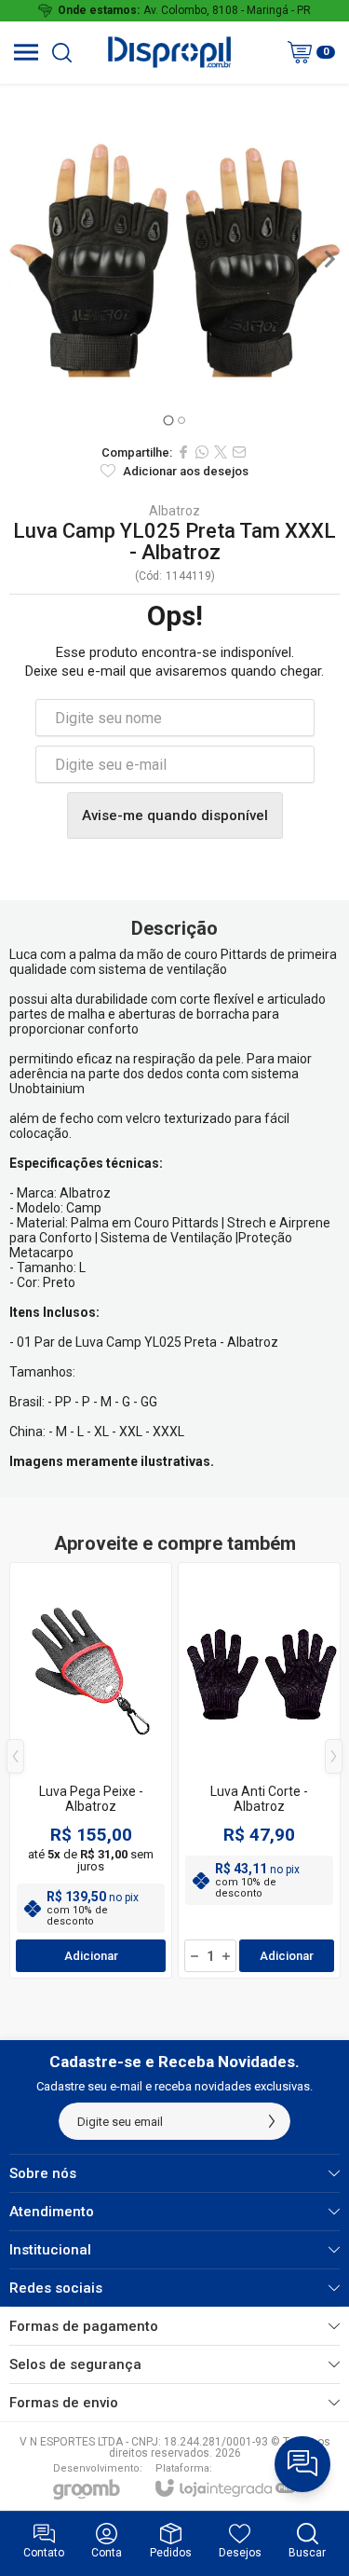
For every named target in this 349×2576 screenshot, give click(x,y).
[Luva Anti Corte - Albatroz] (259, 1770)
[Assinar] (272, 2121)
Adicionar (91, 1956)
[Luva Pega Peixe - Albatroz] (91, 1770)
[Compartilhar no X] (221, 452)
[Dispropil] (169, 52)
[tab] (168, 420)
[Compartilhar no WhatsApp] (202, 452)
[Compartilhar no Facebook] (183, 452)
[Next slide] (329, 259)
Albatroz (174, 511)
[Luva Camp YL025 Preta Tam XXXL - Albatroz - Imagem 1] (174, 259)
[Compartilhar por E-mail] (239, 452)
